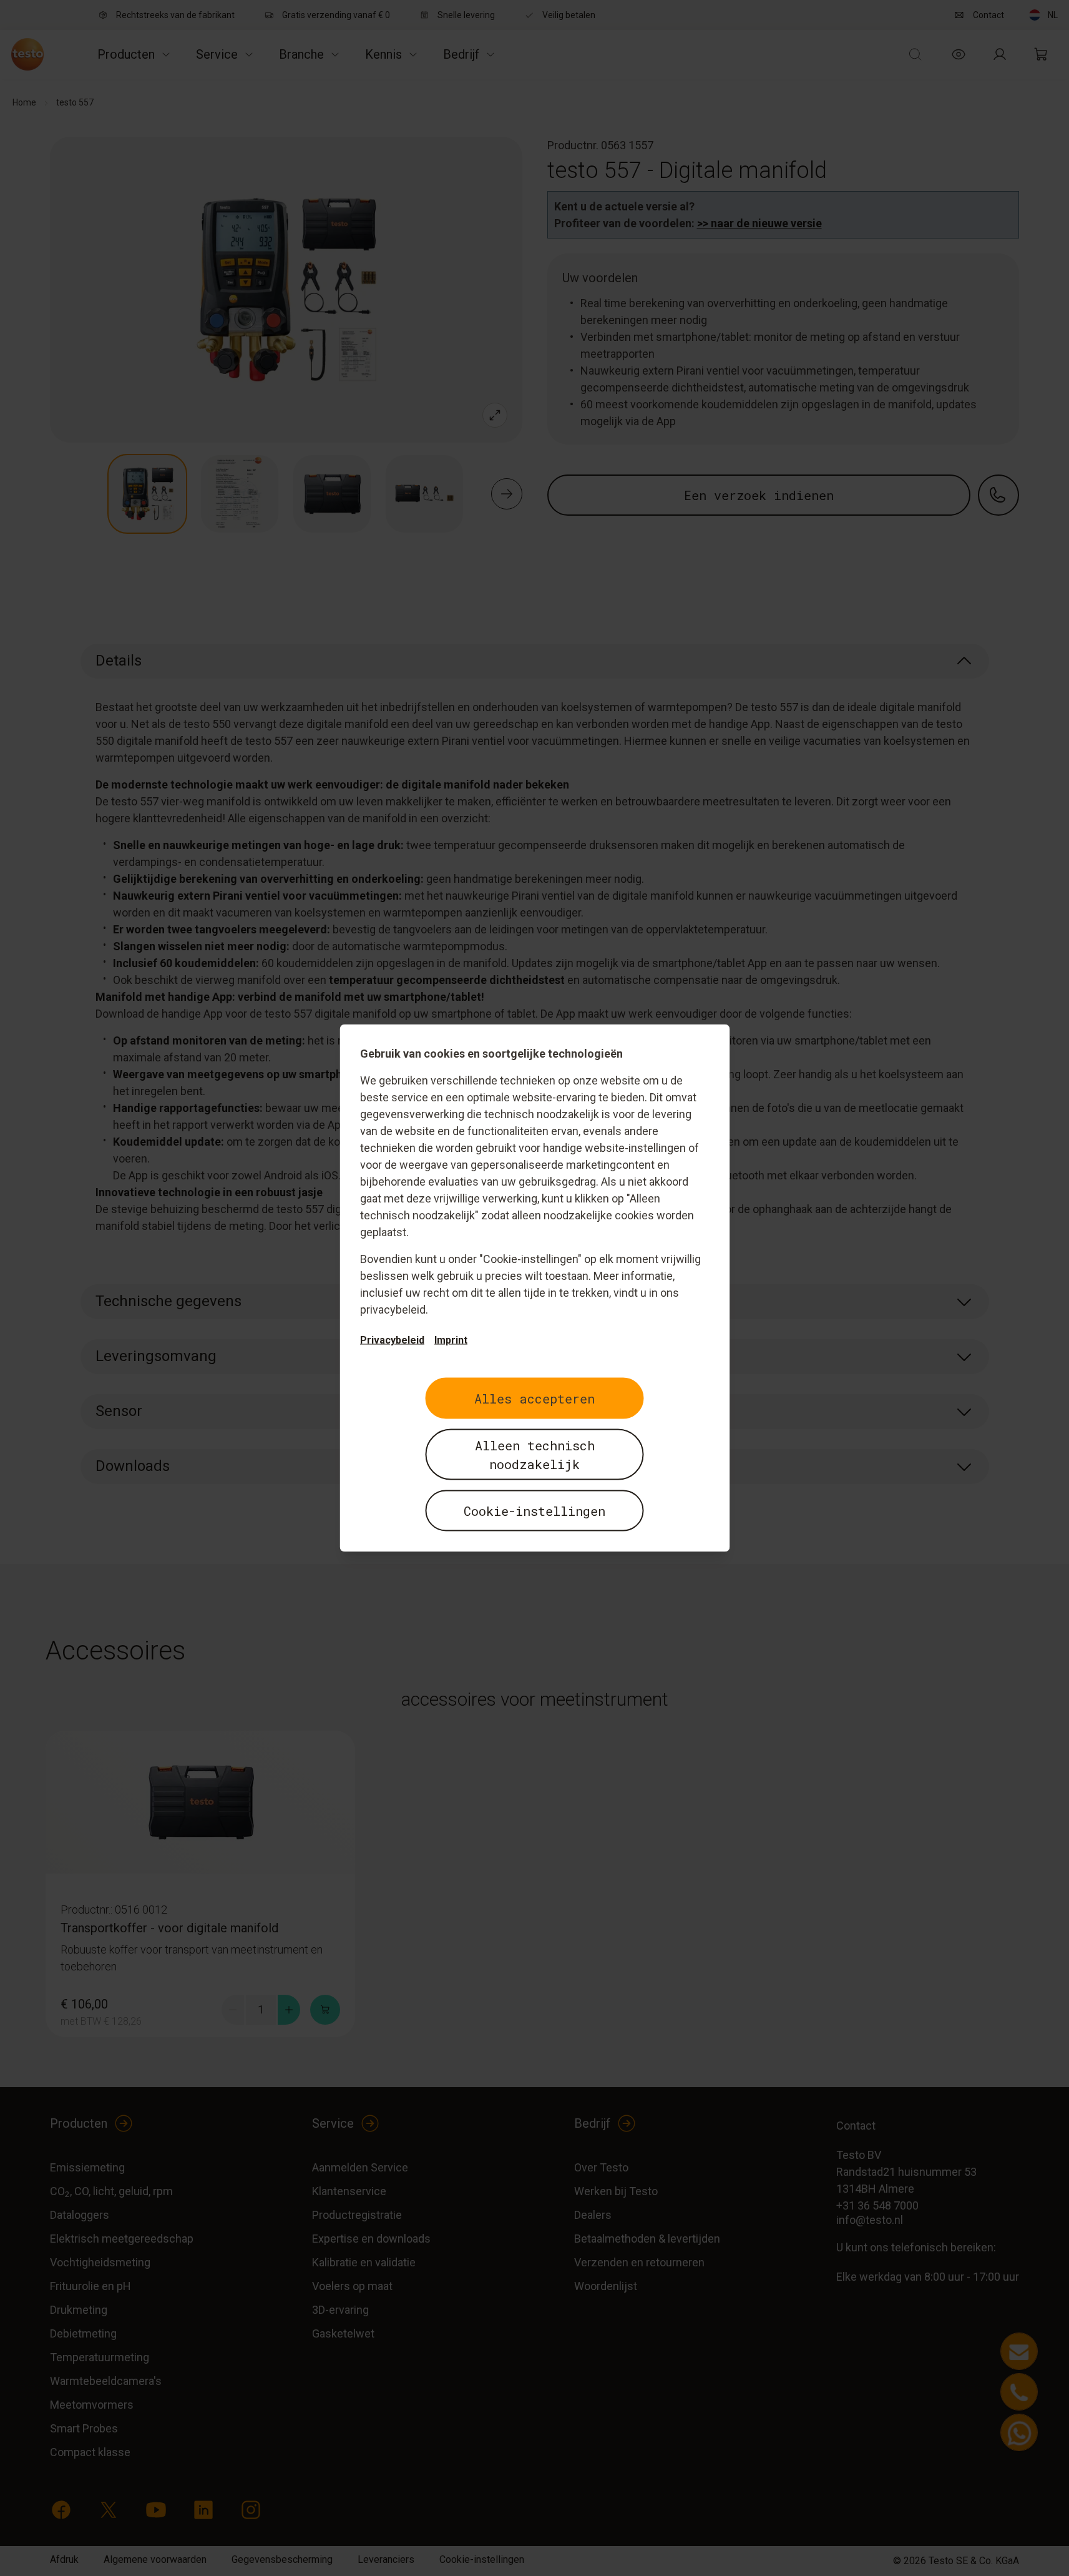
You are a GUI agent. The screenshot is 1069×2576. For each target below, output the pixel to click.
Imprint (451, 1340)
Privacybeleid (392, 1340)
